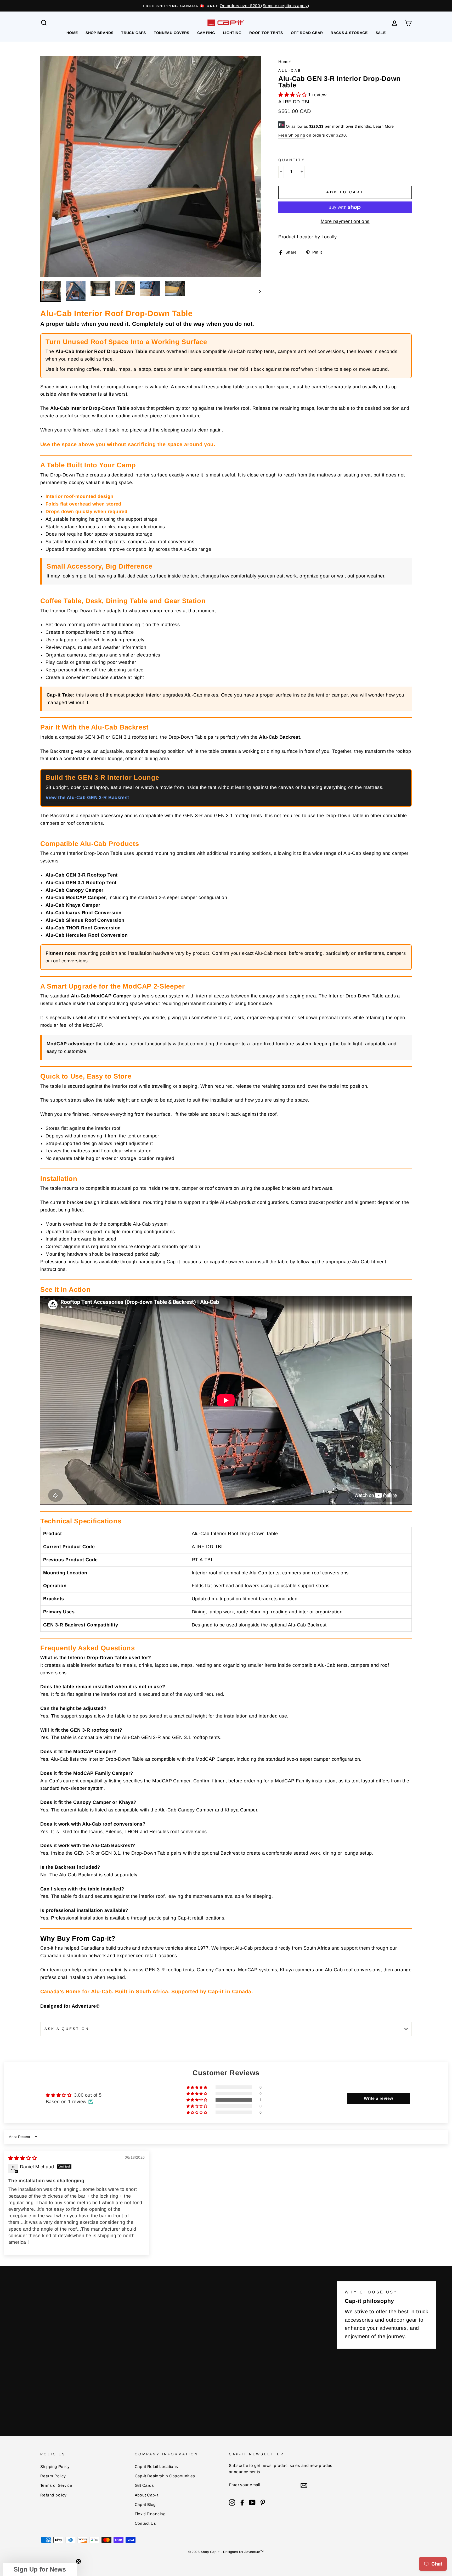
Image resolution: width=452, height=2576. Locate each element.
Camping (206, 33)
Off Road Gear (307, 33)
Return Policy (53, 2476)
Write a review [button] (378, 2098)
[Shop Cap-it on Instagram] (232, 2502)
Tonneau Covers (172, 33)
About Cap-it (147, 2495)
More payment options (345, 221)
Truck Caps (134, 33)
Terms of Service (56, 2485)
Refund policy (53, 2495)
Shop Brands (99, 33)
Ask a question (67, 2029)
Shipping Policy (55, 2466)
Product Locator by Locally (308, 237)
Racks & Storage (349, 33)
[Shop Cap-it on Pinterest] (263, 2502)
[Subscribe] (304, 2485)
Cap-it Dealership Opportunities (165, 2476)
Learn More (384, 126)
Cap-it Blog (145, 2504)
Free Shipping (292, 135)
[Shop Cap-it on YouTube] (252, 2502)
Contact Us (145, 2523)
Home (72, 33)
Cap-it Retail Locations (156, 2466)
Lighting (232, 33)
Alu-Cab (290, 71)
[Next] (258, 291)
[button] (293, 95)
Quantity (292, 160)
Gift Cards (144, 2485)
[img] (22, 2158)
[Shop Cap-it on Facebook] (242, 2502)
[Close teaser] (78, 2561)
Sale (381, 33)
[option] (226, 6)
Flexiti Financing (150, 2514)
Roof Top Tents (266, 33)
